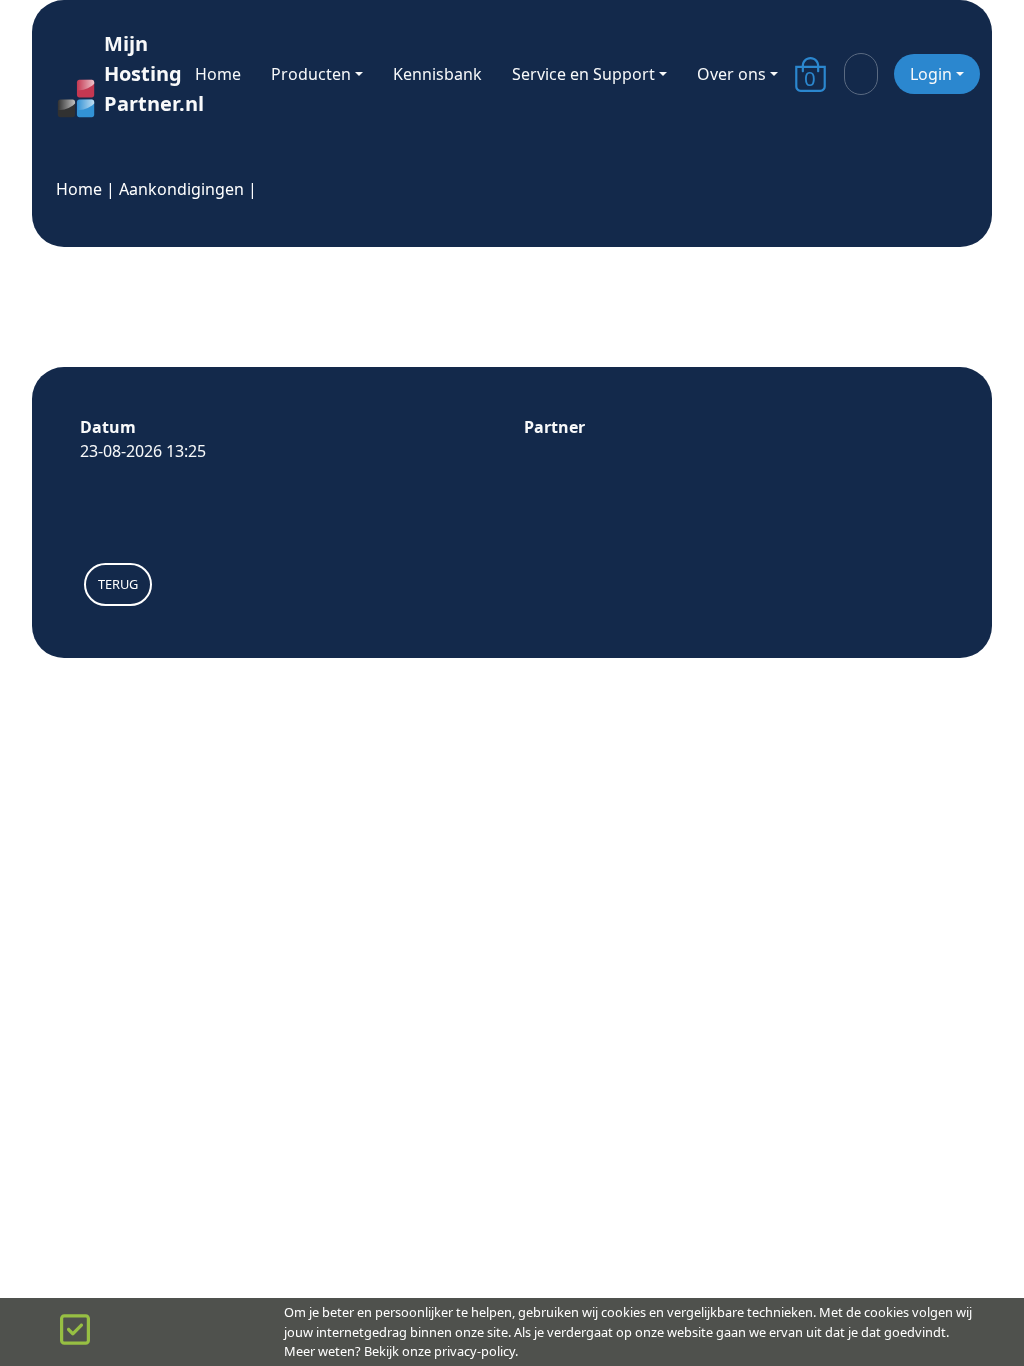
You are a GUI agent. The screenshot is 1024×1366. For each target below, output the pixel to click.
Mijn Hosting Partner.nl (134, 73)
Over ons (731, 74)
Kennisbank (437, 74)
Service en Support (583, 74)
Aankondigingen (181, 189)
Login (931, 74)
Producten (311, 74)
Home (218, 74)
